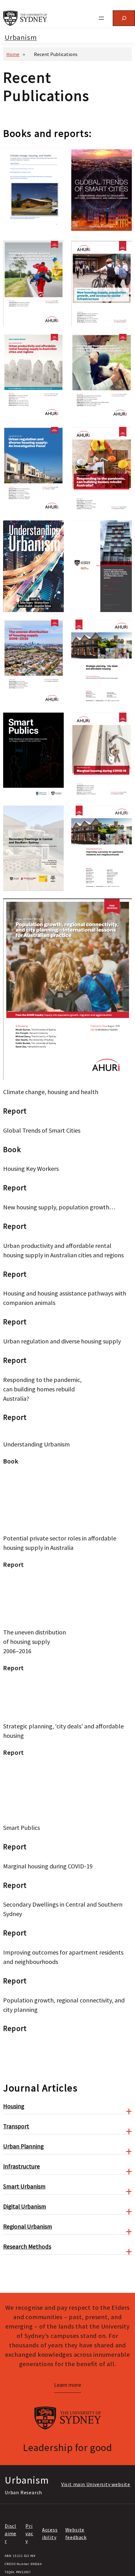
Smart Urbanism (24, 2186)
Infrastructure (22, 2166)
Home (13, 54)
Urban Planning (23, 2146)
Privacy (29, 2533)
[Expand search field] (124, 18)
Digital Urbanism (25, 2206)
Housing (14, 2106)
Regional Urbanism (28, 2226)
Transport (16, 2126)
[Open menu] (101, 18)
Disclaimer (11, 2533)
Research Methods (27, 2246)
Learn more (67, 2385)
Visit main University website (96, 2484)
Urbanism (21, 37)
